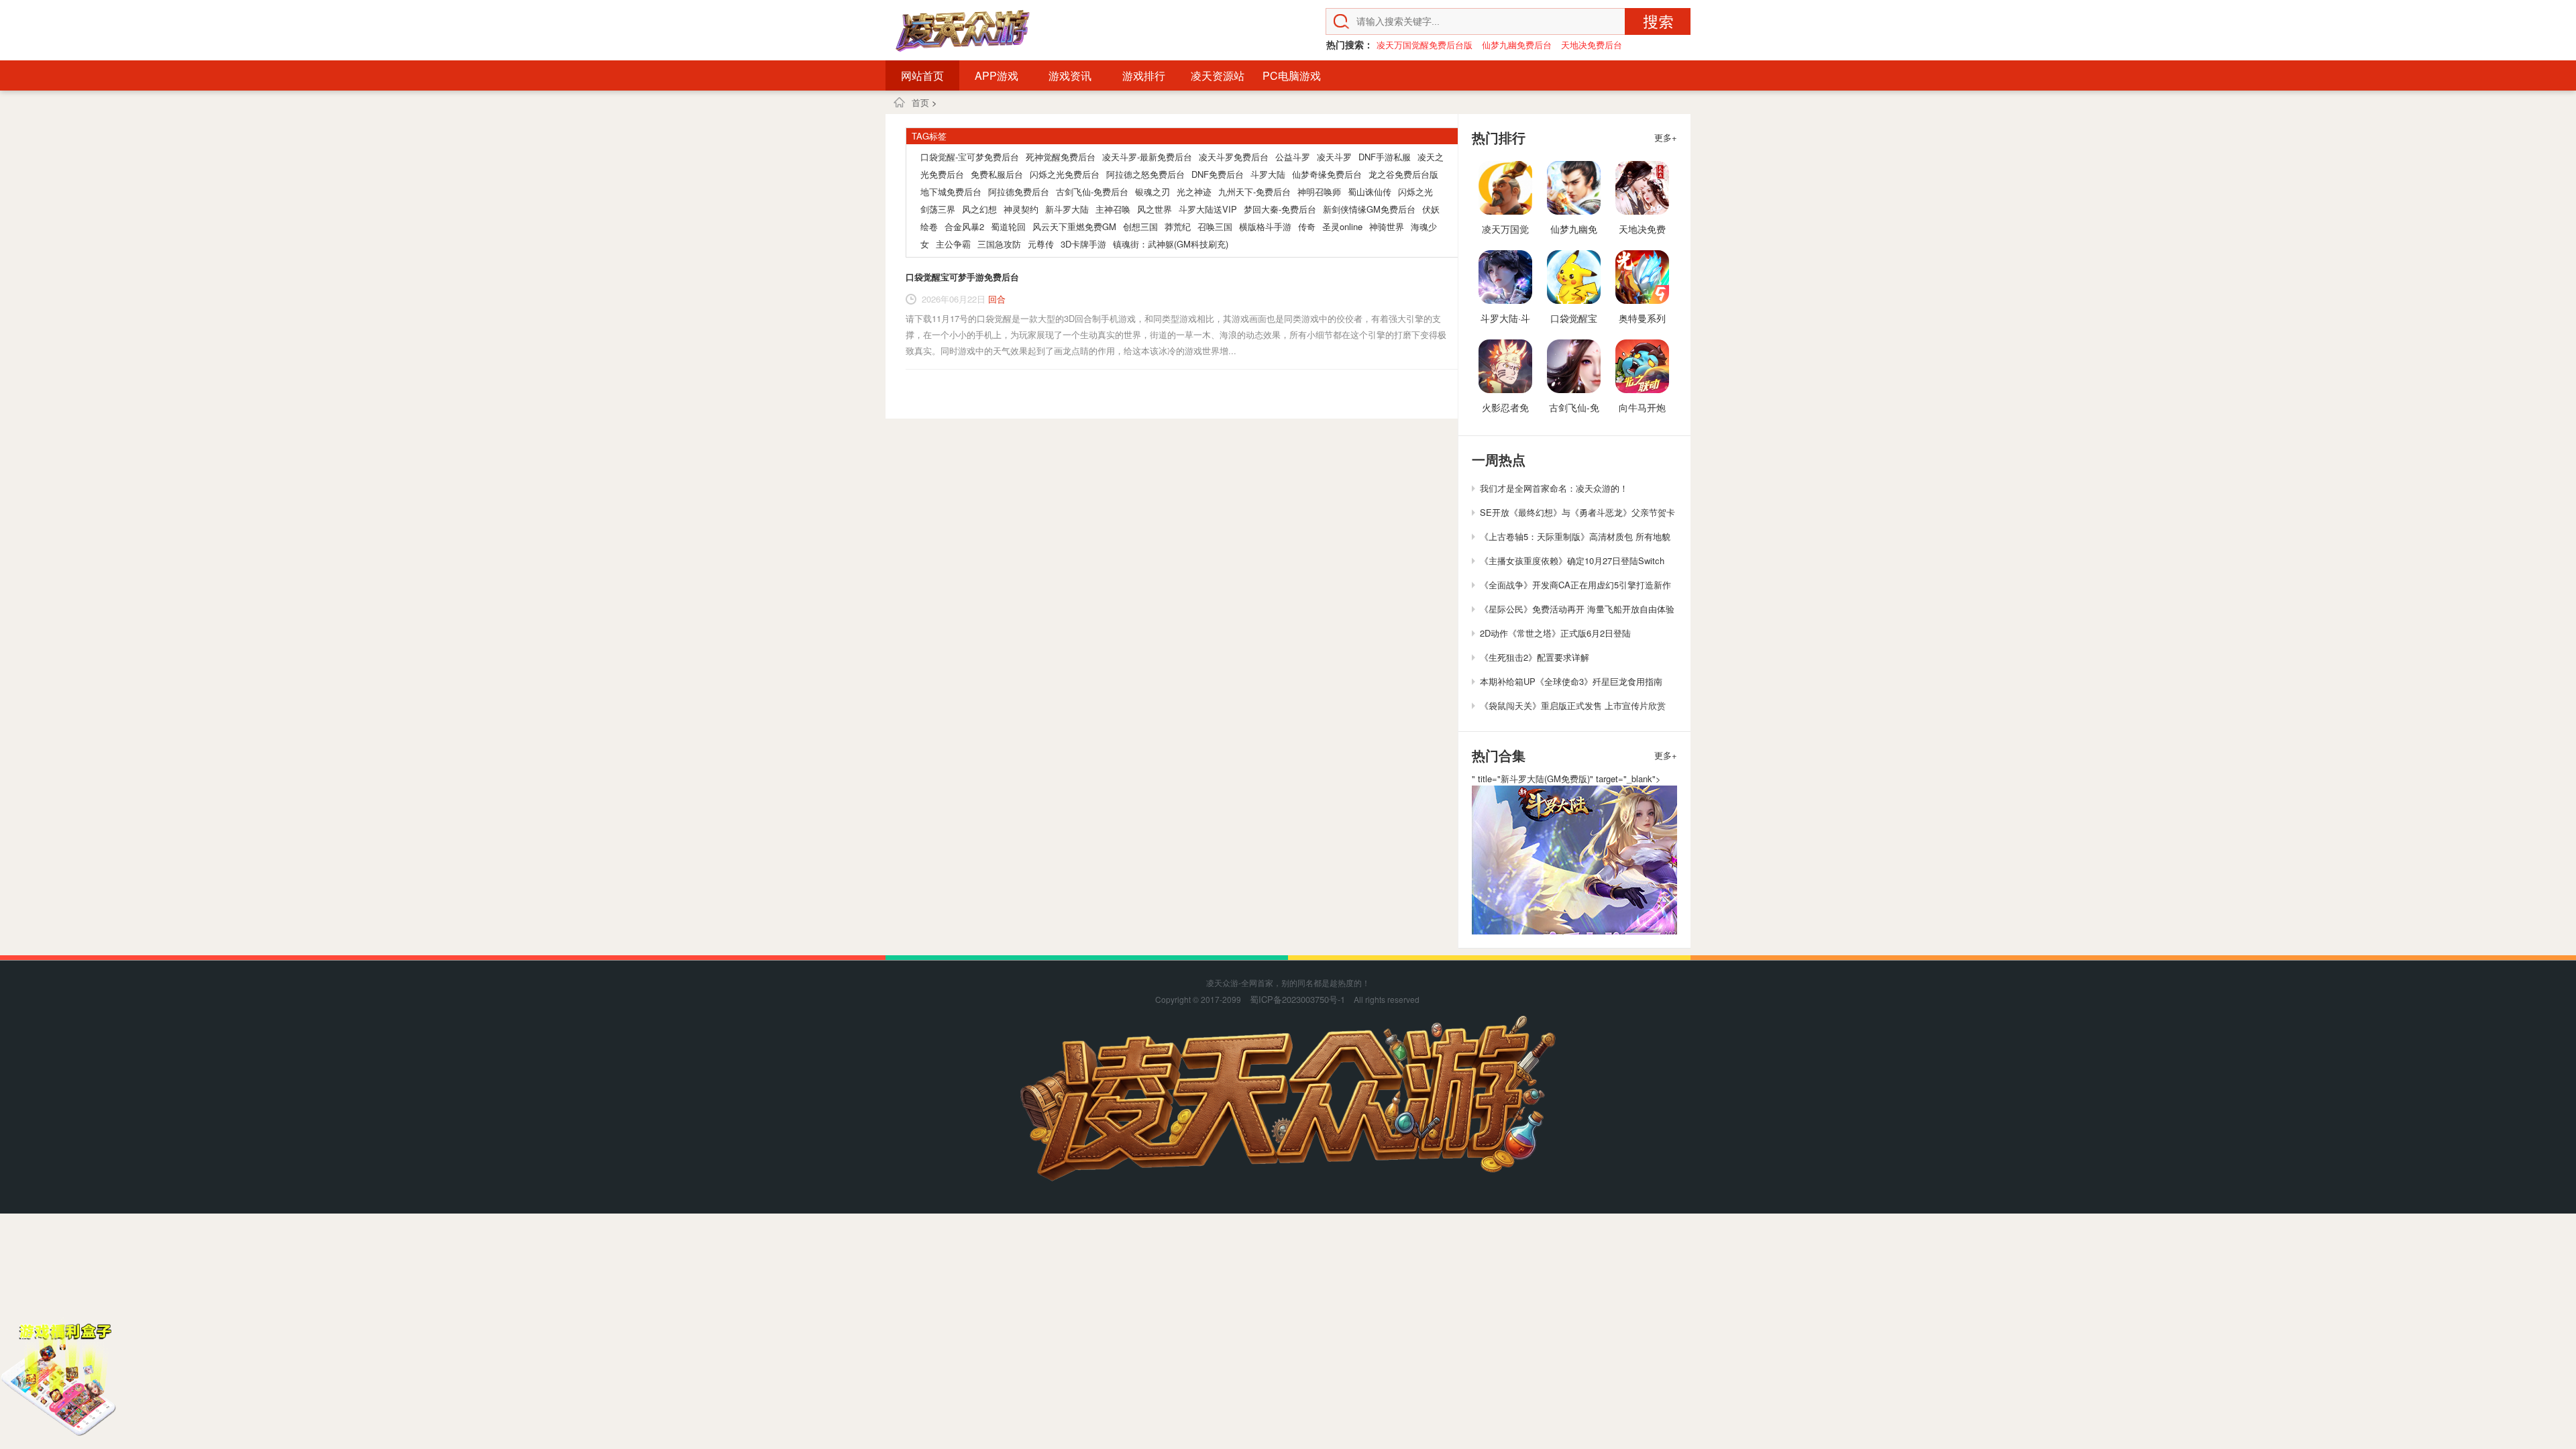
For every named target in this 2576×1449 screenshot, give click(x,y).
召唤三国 (1215, 226)
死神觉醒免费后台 (1061, 157)
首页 (920, 102)
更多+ (1666, 137)
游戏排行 (1144, 75)
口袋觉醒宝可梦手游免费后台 (962, 277)
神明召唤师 (1319, 192)
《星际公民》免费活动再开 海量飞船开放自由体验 (1577, 609)
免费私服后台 (997, 174)
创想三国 (1140, 226)
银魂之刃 (1152, 192)
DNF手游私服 (1385, 157)
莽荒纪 (1178, 226)
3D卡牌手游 (1083, 244)
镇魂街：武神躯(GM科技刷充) (1171, 244)
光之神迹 (1194, 192)
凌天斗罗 (1334, 157)
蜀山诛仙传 (1370, 192)
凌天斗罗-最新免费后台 (1147, 157)
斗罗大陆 (1268, 174)
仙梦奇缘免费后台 (1327, 174)
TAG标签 (929, 136)
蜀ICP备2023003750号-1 (1297, 999)
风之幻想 (979, 209)
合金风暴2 (964, 226)
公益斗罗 (1293, 157)
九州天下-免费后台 (1254, 192)
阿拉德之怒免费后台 (1145, 174)
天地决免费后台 (1592, 45)
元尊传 (1041, 244)
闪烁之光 (1415, 192)
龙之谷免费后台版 (1403, 174)
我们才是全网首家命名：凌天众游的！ (1554, 488)
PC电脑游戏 (1292, 75)
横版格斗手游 (1265, 226)
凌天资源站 (1218, 75)
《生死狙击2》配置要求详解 (1535, 657)
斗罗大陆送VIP (1208, 209)
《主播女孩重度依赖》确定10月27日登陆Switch (1572, 560)
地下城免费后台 (951, 192)
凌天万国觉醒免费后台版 (1425, 45)
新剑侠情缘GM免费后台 (1369, 209)
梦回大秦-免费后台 (1280, 209)
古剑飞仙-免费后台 (1092, 192)
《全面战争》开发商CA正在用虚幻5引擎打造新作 (1575, 585)
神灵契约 (1021, 209)
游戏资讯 (1070, 75)
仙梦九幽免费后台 (1517, 45)
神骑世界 (1387, 226)
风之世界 (1155, 209)
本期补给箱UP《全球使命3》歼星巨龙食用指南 (1571, 681)
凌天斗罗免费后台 (1234, 157)
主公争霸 (953, 244)
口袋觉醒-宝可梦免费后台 (970, 157)
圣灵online (1342, 226)
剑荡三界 (938, 209)
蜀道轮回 (1008, 226)
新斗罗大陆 (1067, 209)
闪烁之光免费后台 (1065, 174)
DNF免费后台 (1218, 174)
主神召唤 (1113, 209)
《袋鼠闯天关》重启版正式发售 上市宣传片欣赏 (1573, 705)
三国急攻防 (999, 244)
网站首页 (922, 75)
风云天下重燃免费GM (1074, 226)
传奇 (1307, 226)
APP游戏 (997, 75)
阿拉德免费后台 (1019, 192)
